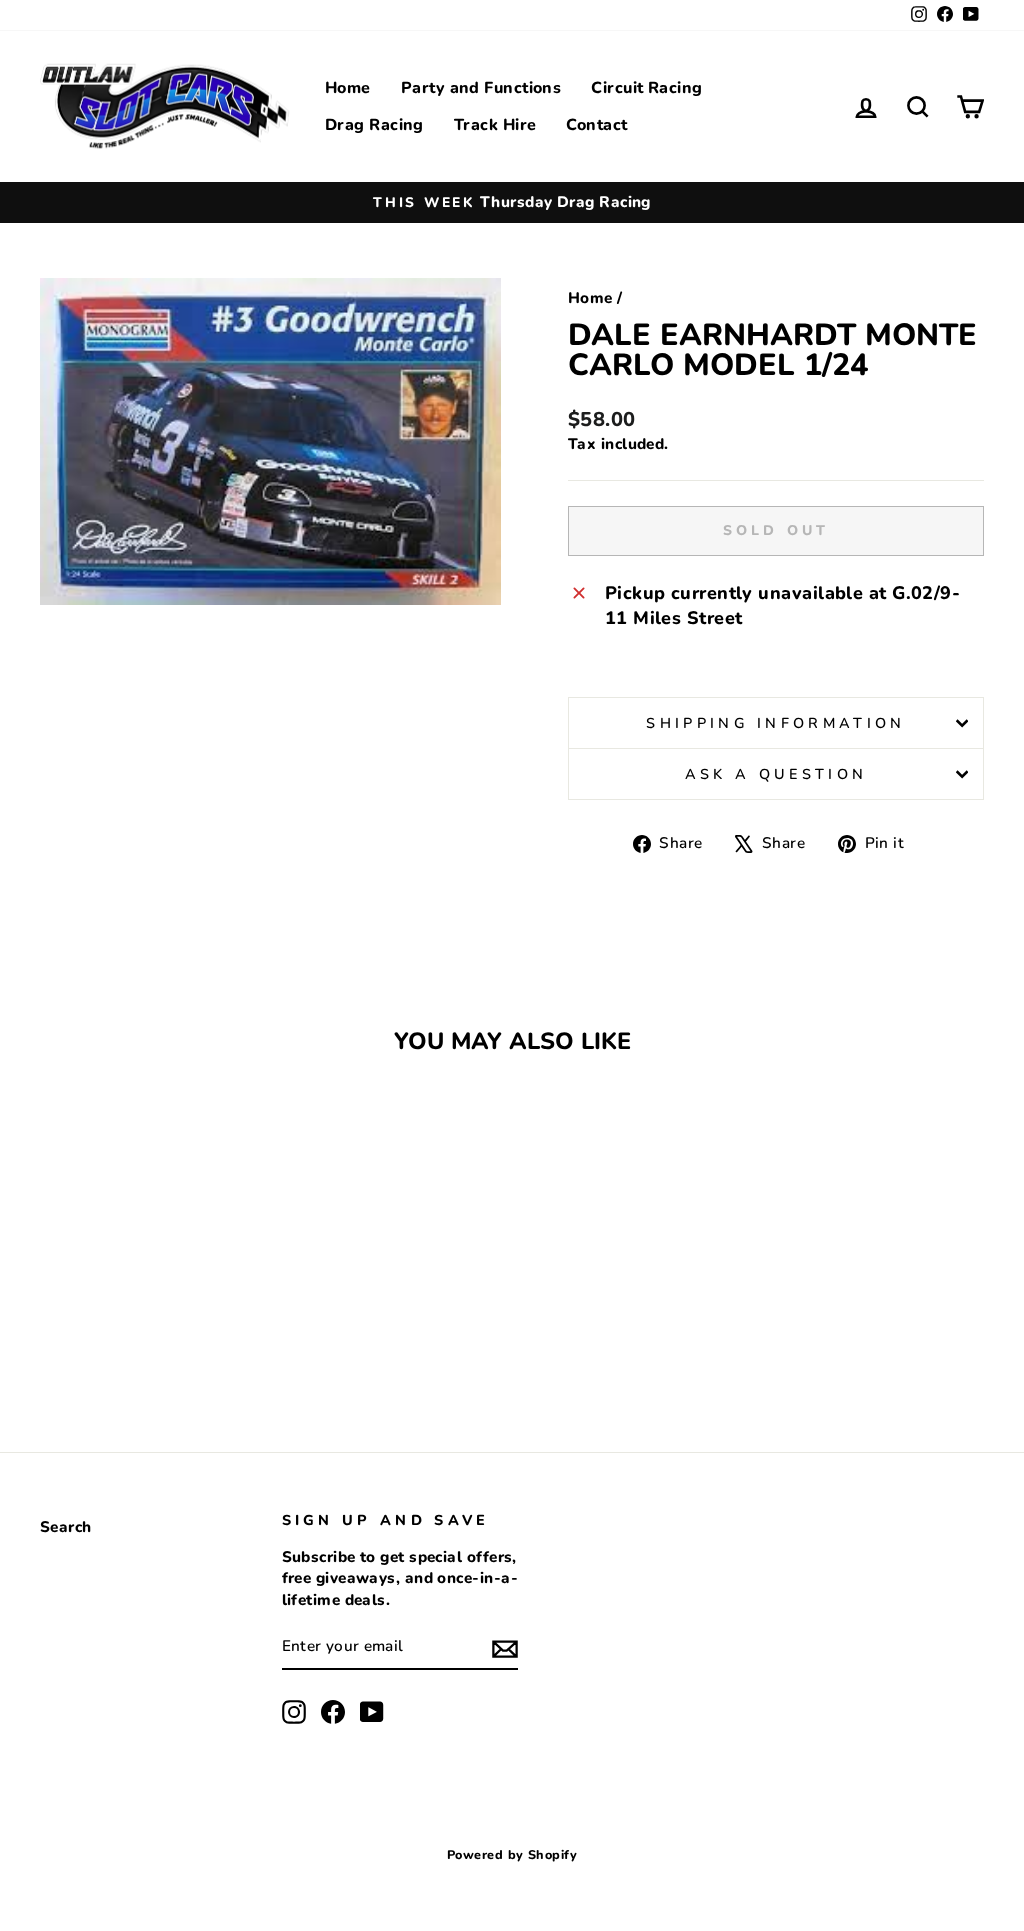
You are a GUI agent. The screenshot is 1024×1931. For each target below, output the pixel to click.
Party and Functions (481, 88)
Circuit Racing (646, 88)
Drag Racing (374, 125)
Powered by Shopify (512, 1854)
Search (66, 1527)
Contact (596, 125)
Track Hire (495, 125)
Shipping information (775, 723)
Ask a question (776, 774)
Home (348, 88)
